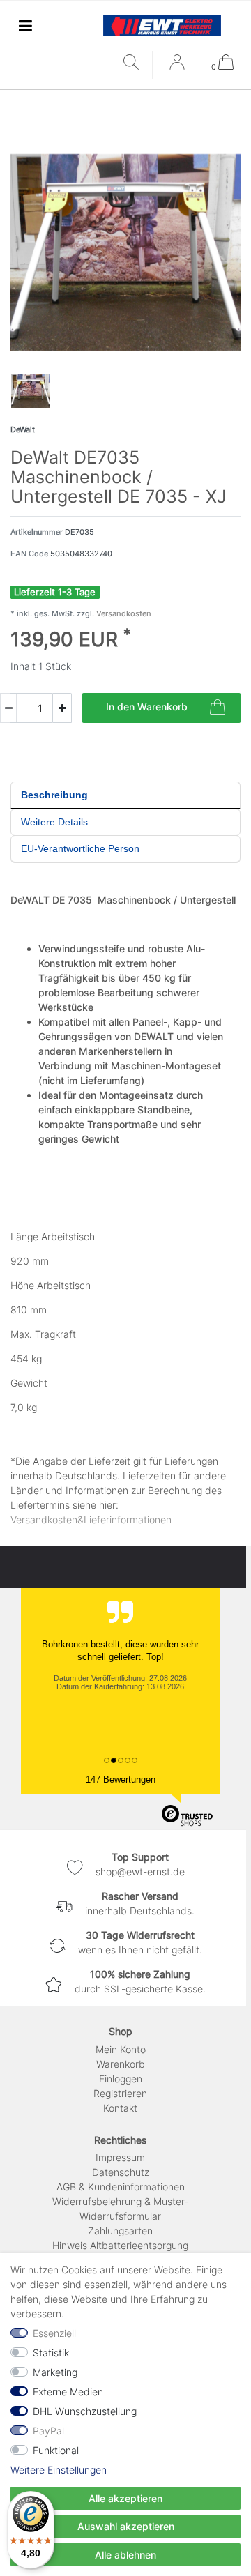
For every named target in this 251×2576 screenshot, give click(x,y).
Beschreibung (54, 795)
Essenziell (54, 2333)
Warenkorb (121, 2064)
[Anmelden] (178, 67)
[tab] (125, 795)
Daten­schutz (121, 2172)
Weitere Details (54, 822)
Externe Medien (68, 2392)
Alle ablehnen (125, 2555)
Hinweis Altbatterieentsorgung (120, 2245)
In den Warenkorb (147, 707)
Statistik (51, 2353)
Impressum (120, 2157)
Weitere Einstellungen (59, 2470)
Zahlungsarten (120, 2231)
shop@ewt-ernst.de (140, 1872)
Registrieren (120, 2093)
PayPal (48, 2431)
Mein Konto (121, 2049)
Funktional (56, 2450)
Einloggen (121, 2079)
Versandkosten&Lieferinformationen (91, 1519)
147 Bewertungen (121, 1779)
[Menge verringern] (8, 708)
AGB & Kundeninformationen (121, 2187)
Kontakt (120, 2108)
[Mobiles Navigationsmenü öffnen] (25, 25)
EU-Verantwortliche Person (80, 848)
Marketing (55, 2372)
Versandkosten (123, 613)
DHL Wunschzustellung (85, 2411)
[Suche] (134, 63)
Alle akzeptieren (125, 2498)
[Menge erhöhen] (62, 708)
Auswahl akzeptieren (126, 2526)
